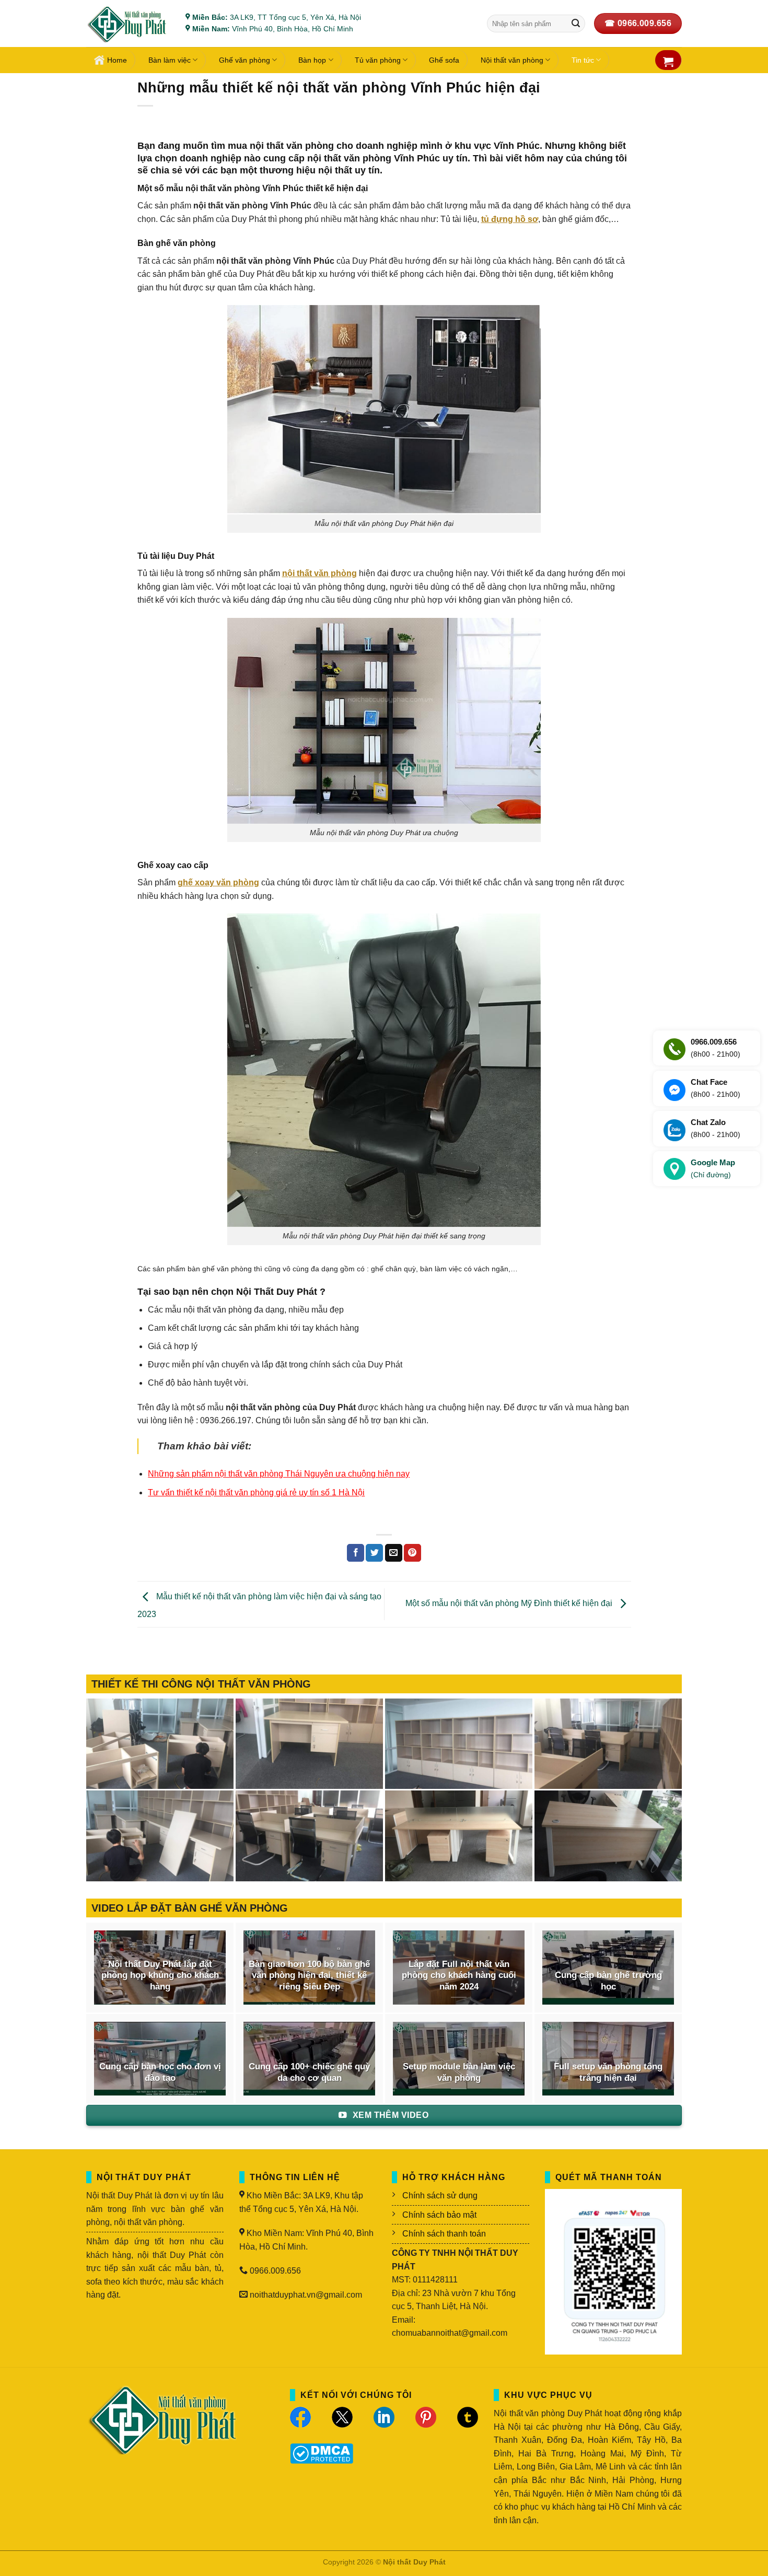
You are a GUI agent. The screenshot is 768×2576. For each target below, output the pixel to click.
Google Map (713, 1168)
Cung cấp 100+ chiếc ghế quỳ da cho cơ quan (309, 2072)
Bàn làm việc (170, 60)
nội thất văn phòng (319, 573)
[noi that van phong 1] (309, 1836)
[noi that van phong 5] (309, 1744)
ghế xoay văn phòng (218, 882)
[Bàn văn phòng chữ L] (608, 1836)
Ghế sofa (444, 60)
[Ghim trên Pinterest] (412, 1553)
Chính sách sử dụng (440, 2196)
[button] (668, 62)
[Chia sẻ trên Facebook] (356, 1553)
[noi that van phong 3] (608, 1744)
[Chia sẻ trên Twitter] (374, 1553)
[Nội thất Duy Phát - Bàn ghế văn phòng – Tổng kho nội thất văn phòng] (128, 24)
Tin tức (583, 60)
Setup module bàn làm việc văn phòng (459, 2072)
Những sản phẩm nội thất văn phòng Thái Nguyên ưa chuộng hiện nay (279, 1474)
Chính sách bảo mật (439, 2215)
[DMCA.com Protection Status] (322, 2452)
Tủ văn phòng (378, 60)
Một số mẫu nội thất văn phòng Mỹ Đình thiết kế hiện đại (510, 1604)
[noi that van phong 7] (160, 1744)
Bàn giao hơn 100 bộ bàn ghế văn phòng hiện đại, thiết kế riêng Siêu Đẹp (309, 1975)
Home (117, 60)
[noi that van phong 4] (459, 1744)
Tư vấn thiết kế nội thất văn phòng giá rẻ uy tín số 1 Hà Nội (256, 1492)
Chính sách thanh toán (444, 2234)
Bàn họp (312, 60)
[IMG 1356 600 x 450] (459, 1836)
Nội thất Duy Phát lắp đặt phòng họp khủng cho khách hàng (160, 1975)
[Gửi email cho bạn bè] (394, 1553)
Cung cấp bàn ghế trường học (608, 1981)
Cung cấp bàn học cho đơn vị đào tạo (160, 2072)
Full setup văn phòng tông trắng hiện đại (608, 2072)
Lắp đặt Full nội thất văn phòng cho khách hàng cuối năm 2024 (459, 1975)
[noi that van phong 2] (160, 1836)
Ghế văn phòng (245, 60)
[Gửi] (576, 24)
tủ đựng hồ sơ (510, 219)
